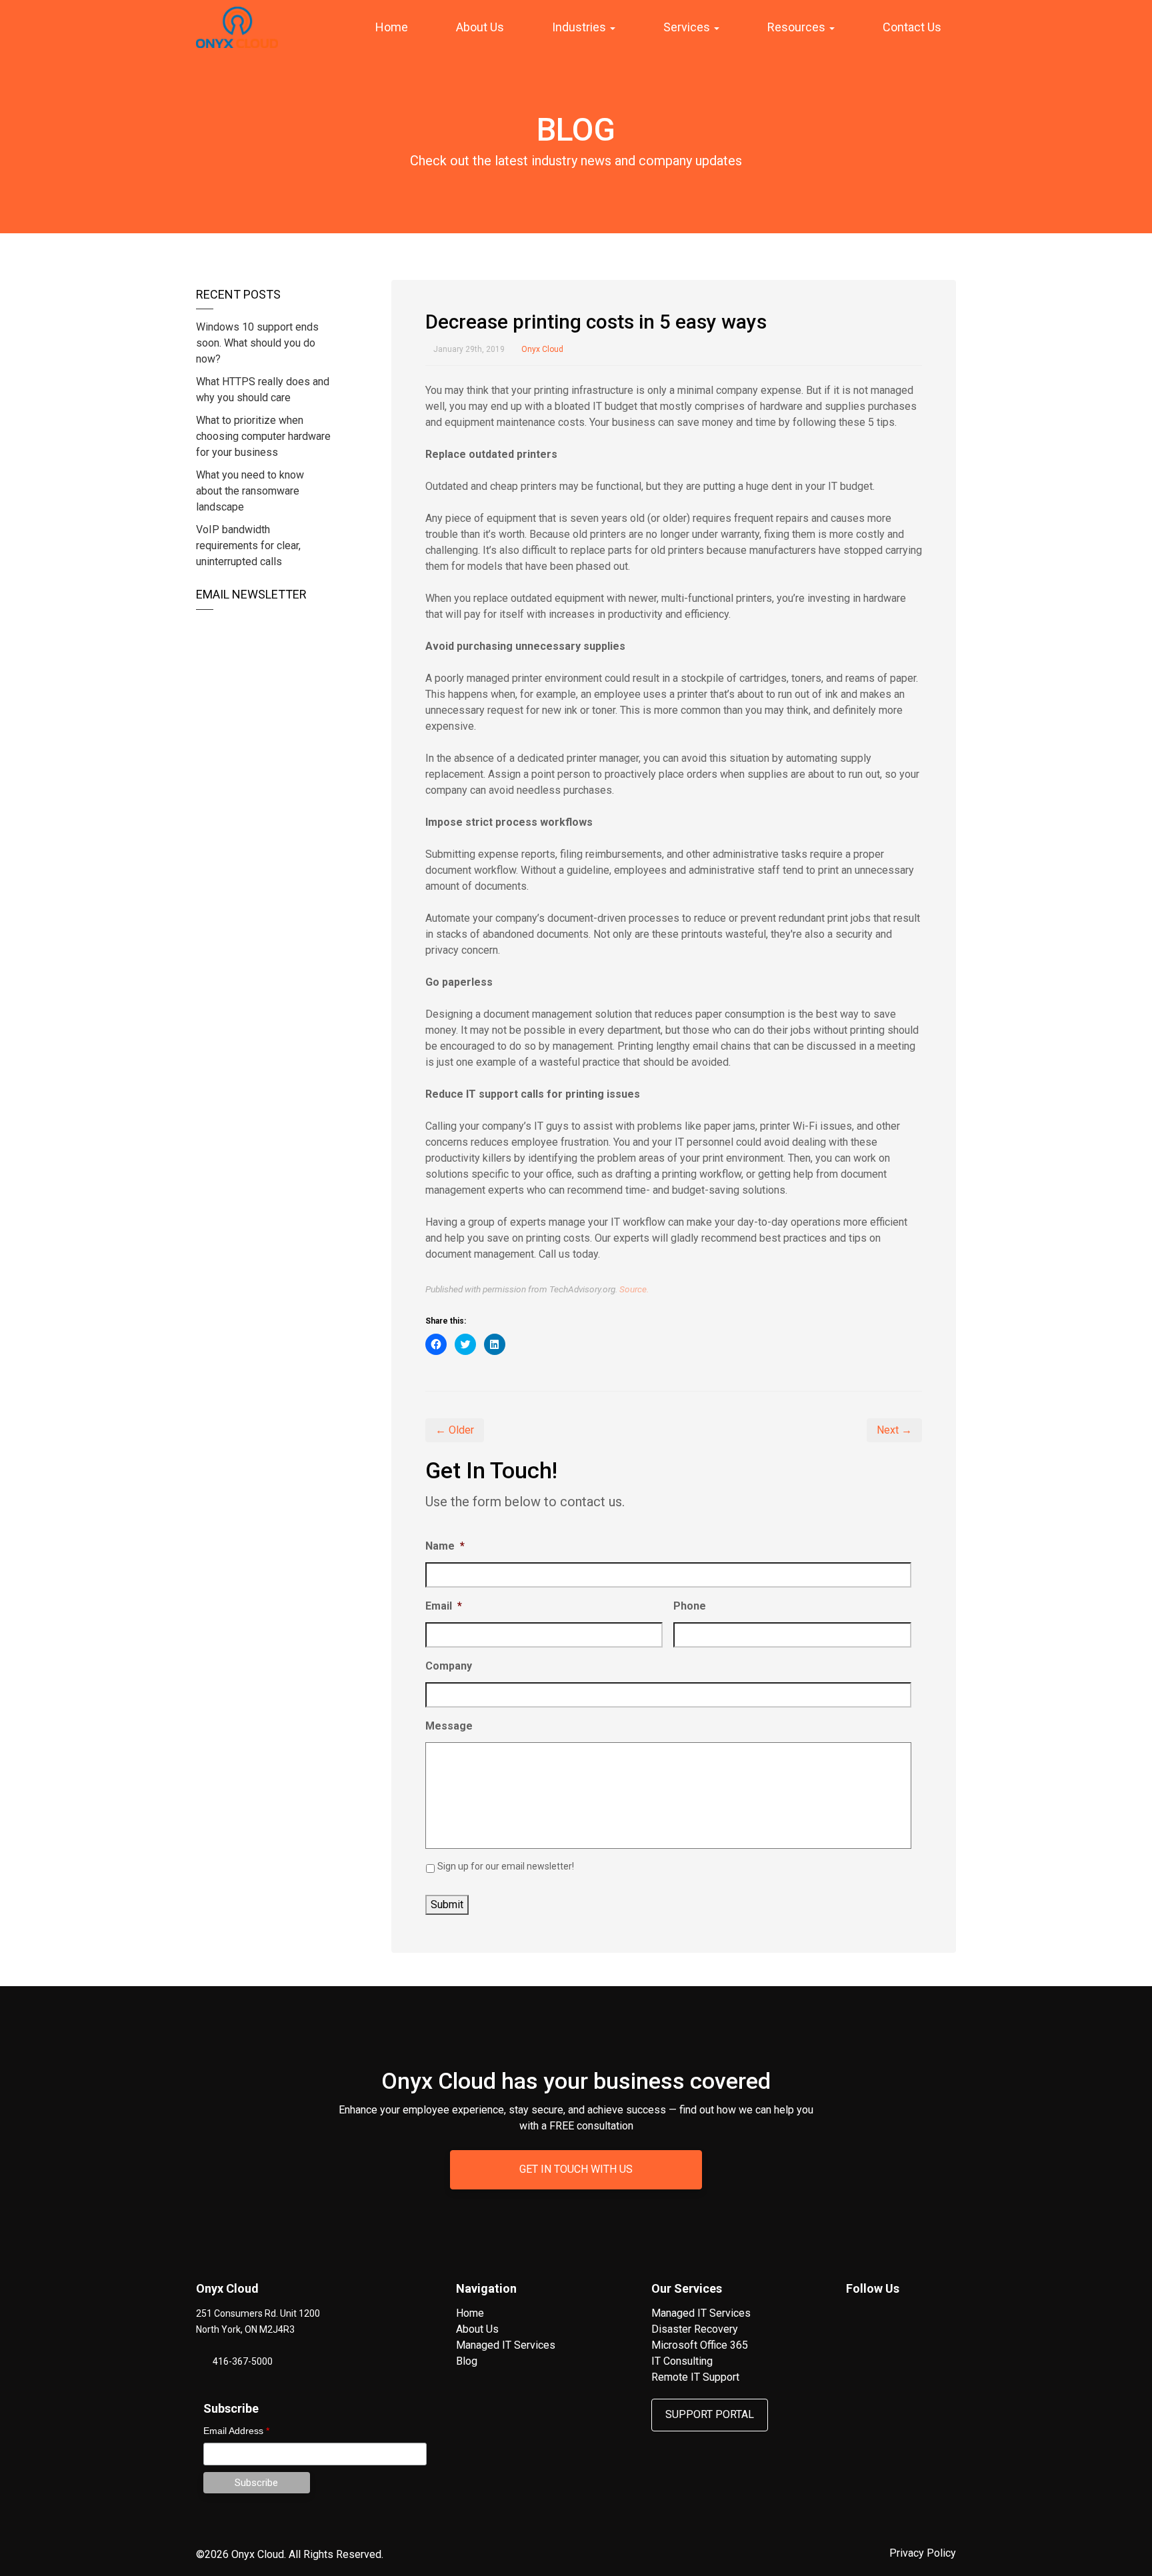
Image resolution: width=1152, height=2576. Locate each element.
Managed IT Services (506, 2345)
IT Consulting (682, 2361)
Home (392, 27)
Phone (690, 1606)
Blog (467, 2361)
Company (449, 1666)
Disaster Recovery (695, 2329)
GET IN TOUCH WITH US (576, 2169)
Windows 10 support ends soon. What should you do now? (257, 343)
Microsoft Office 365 (700, 2345)
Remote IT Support (695, 2377)
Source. (634, 1289)
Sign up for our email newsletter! (506, 1866)
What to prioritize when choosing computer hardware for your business (263, 436)
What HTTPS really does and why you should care (263, 390)
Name (445, 1546)
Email (444, 1606)
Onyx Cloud (542, 349)
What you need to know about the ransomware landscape (250, 491)
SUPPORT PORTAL (710, 2414)
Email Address (236, 2431)
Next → (894, 1430)
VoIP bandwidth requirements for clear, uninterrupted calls (248, 546)
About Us (480, 27)
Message (449, 1726)
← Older (455, 1430)
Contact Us (912, 27)
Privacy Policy (923, 2553)
